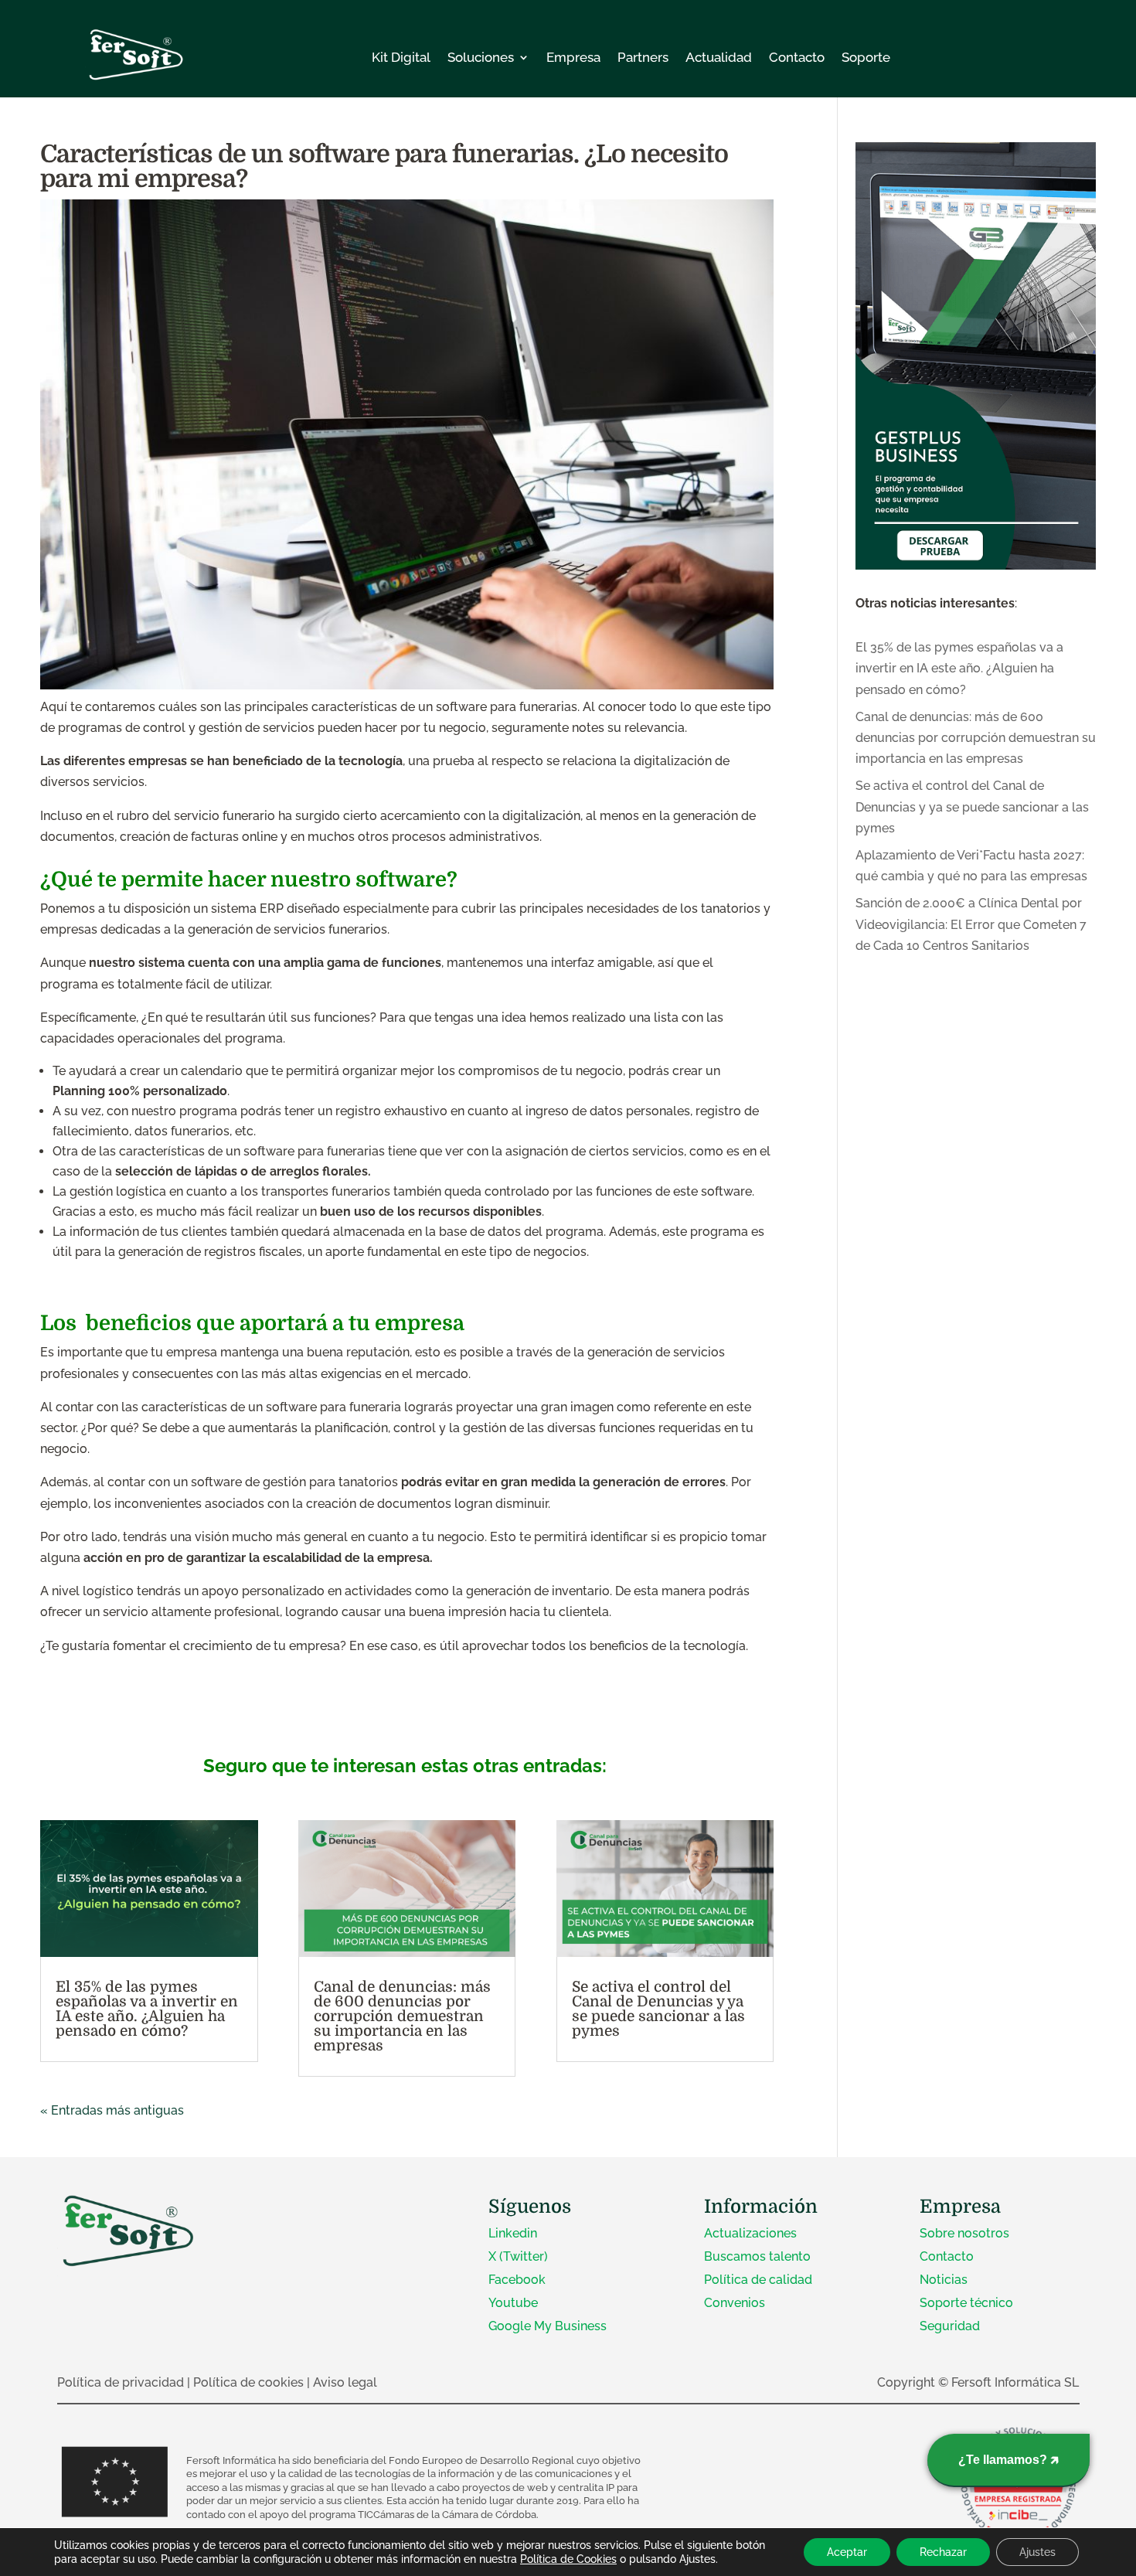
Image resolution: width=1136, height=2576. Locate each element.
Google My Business (548, 2326)
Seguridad (950, 2326)
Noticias (944, 2280)
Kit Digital (401, 57)
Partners (643, 57)
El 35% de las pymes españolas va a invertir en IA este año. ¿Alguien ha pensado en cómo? (147, 2009)
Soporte (866, 57)
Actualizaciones (750, 2233)
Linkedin (513, 2233)
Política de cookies (248, 2382)
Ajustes (1037, 2552)
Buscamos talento (757, 2256)
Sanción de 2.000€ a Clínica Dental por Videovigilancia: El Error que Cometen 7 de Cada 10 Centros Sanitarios (971, 924)
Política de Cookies (568, 2559)
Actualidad (719, 57)
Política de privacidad (121, 2382)
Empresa (573, 57)
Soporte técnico (966, 2303)
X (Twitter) (518, 2256)
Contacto (797, 57)
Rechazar (943, 2552)
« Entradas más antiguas (112, 2110)
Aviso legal (345, 2382)
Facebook (517, 2280)
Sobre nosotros (964, 2233)
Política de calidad (758, 2280)
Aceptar (847, 2552)
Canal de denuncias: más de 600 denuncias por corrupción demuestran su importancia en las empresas (402, 2016)
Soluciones (481, 57)
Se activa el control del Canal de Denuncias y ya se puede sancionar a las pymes (658, 2009)
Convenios (735, 2303)
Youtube (513, 2303)
